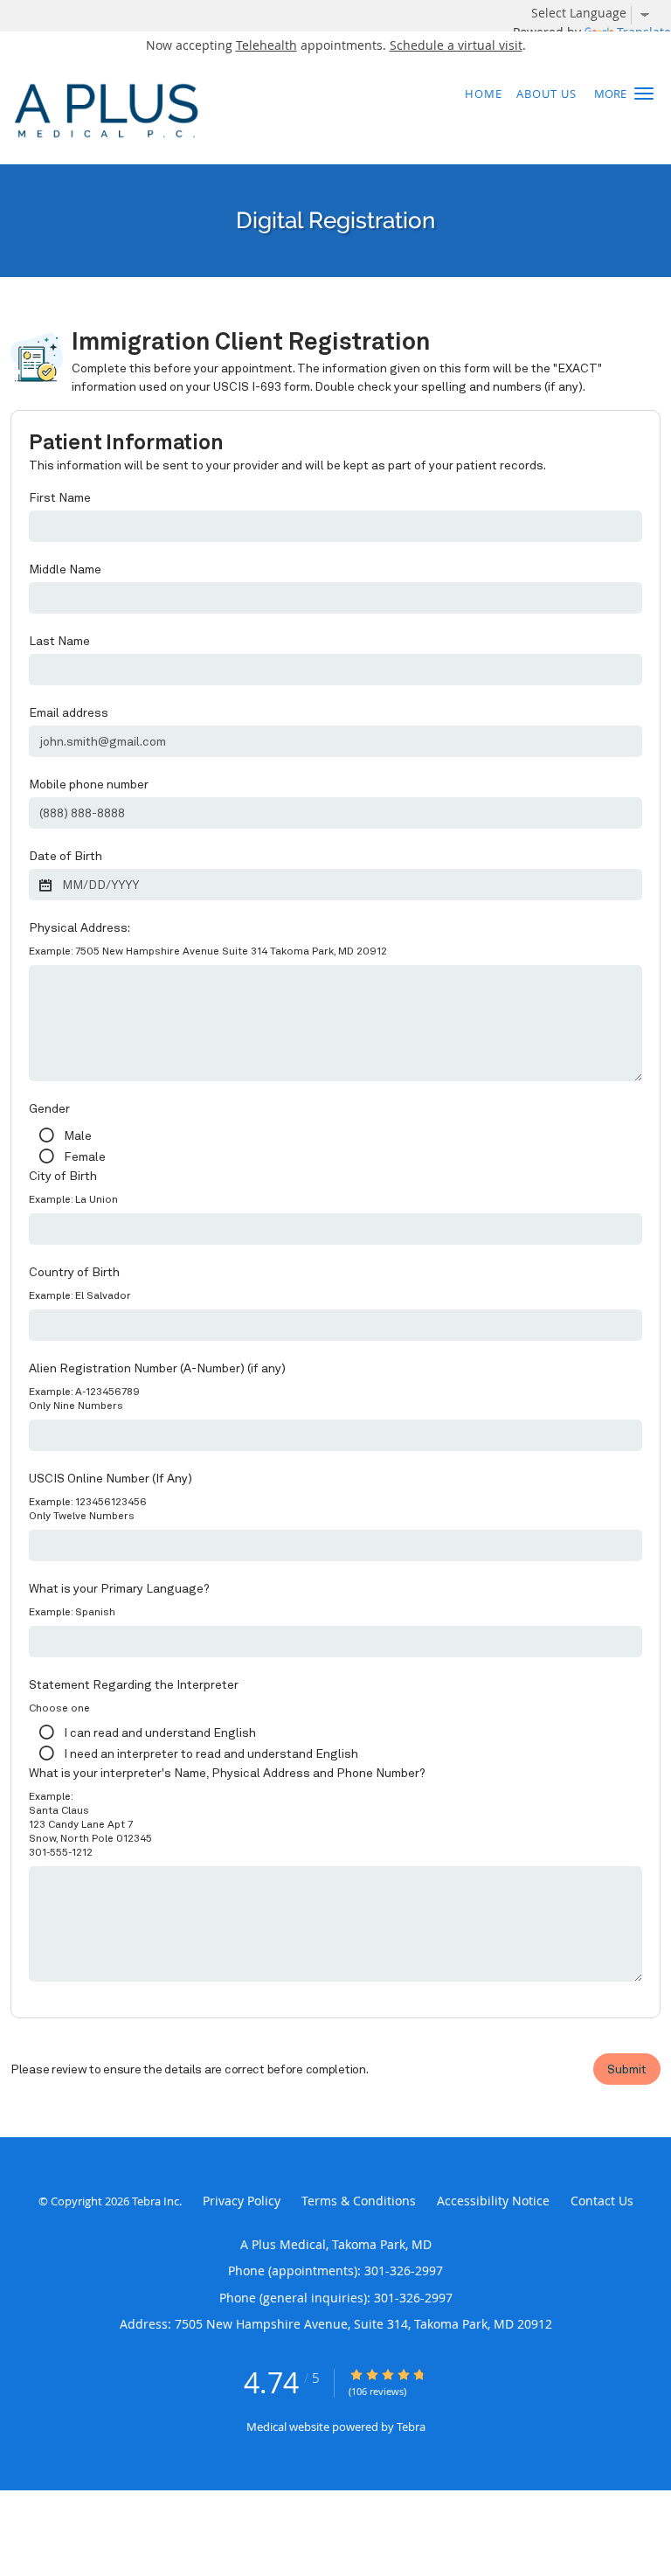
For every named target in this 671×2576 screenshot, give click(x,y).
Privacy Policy (242, 2201)
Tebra (411, 2427)
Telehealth (266, 45)
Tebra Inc (156, 2201)
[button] (644, 94)
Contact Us (602, 2201)
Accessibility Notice (493, 2201)
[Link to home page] (278, 111)
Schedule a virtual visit (456, 45)
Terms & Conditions (359, 2201)
